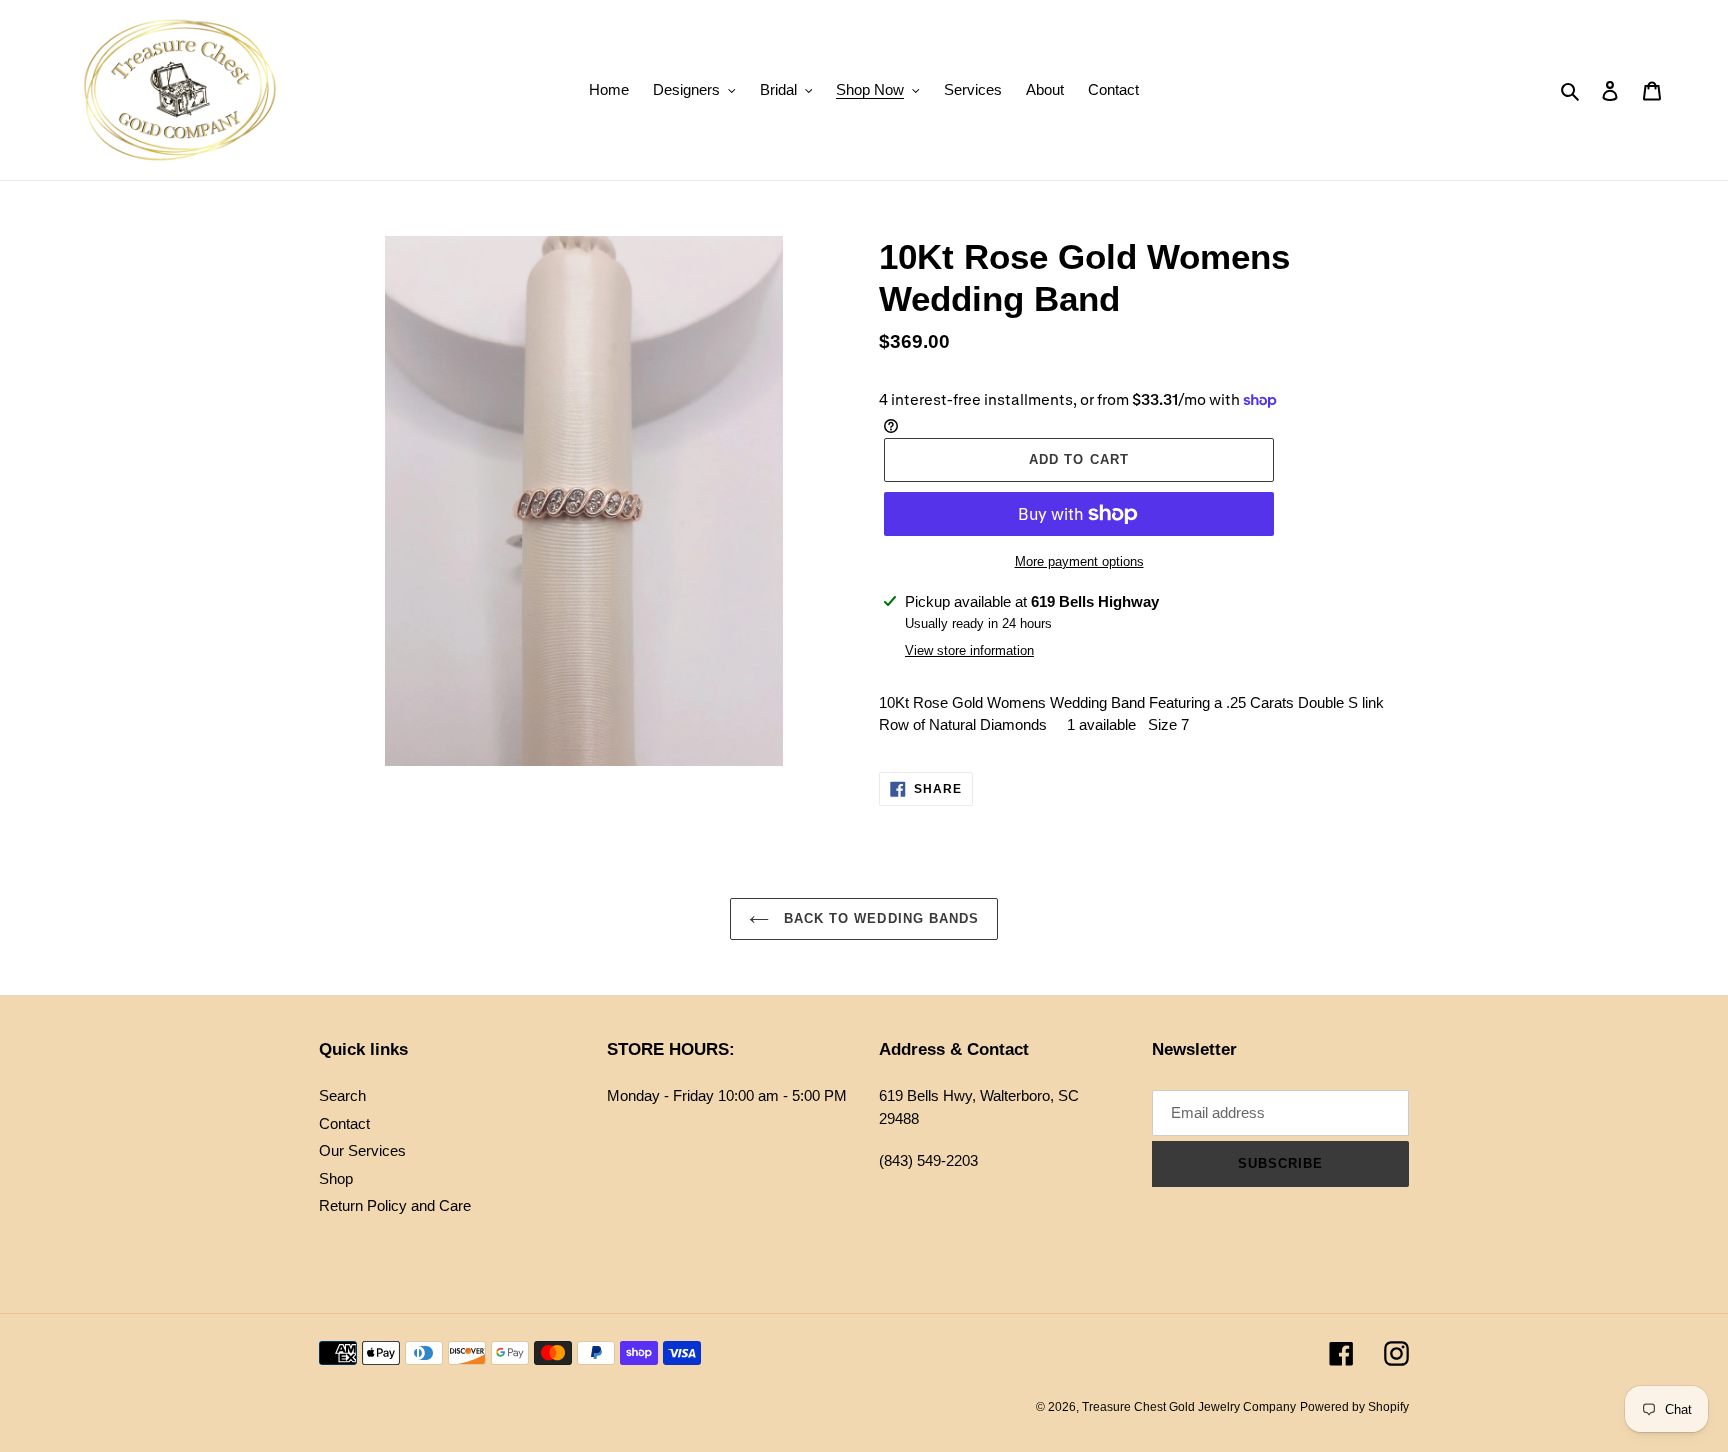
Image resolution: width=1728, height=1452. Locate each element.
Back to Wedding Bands (879, 918)
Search (342, 1095)
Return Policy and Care (395, 1205)
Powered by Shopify (1354, 1407)
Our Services (362, 1150)
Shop (336, 1178)
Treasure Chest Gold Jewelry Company (1189, 1407)
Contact (344, 1123)
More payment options (1079, 561)
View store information (969, 650)
